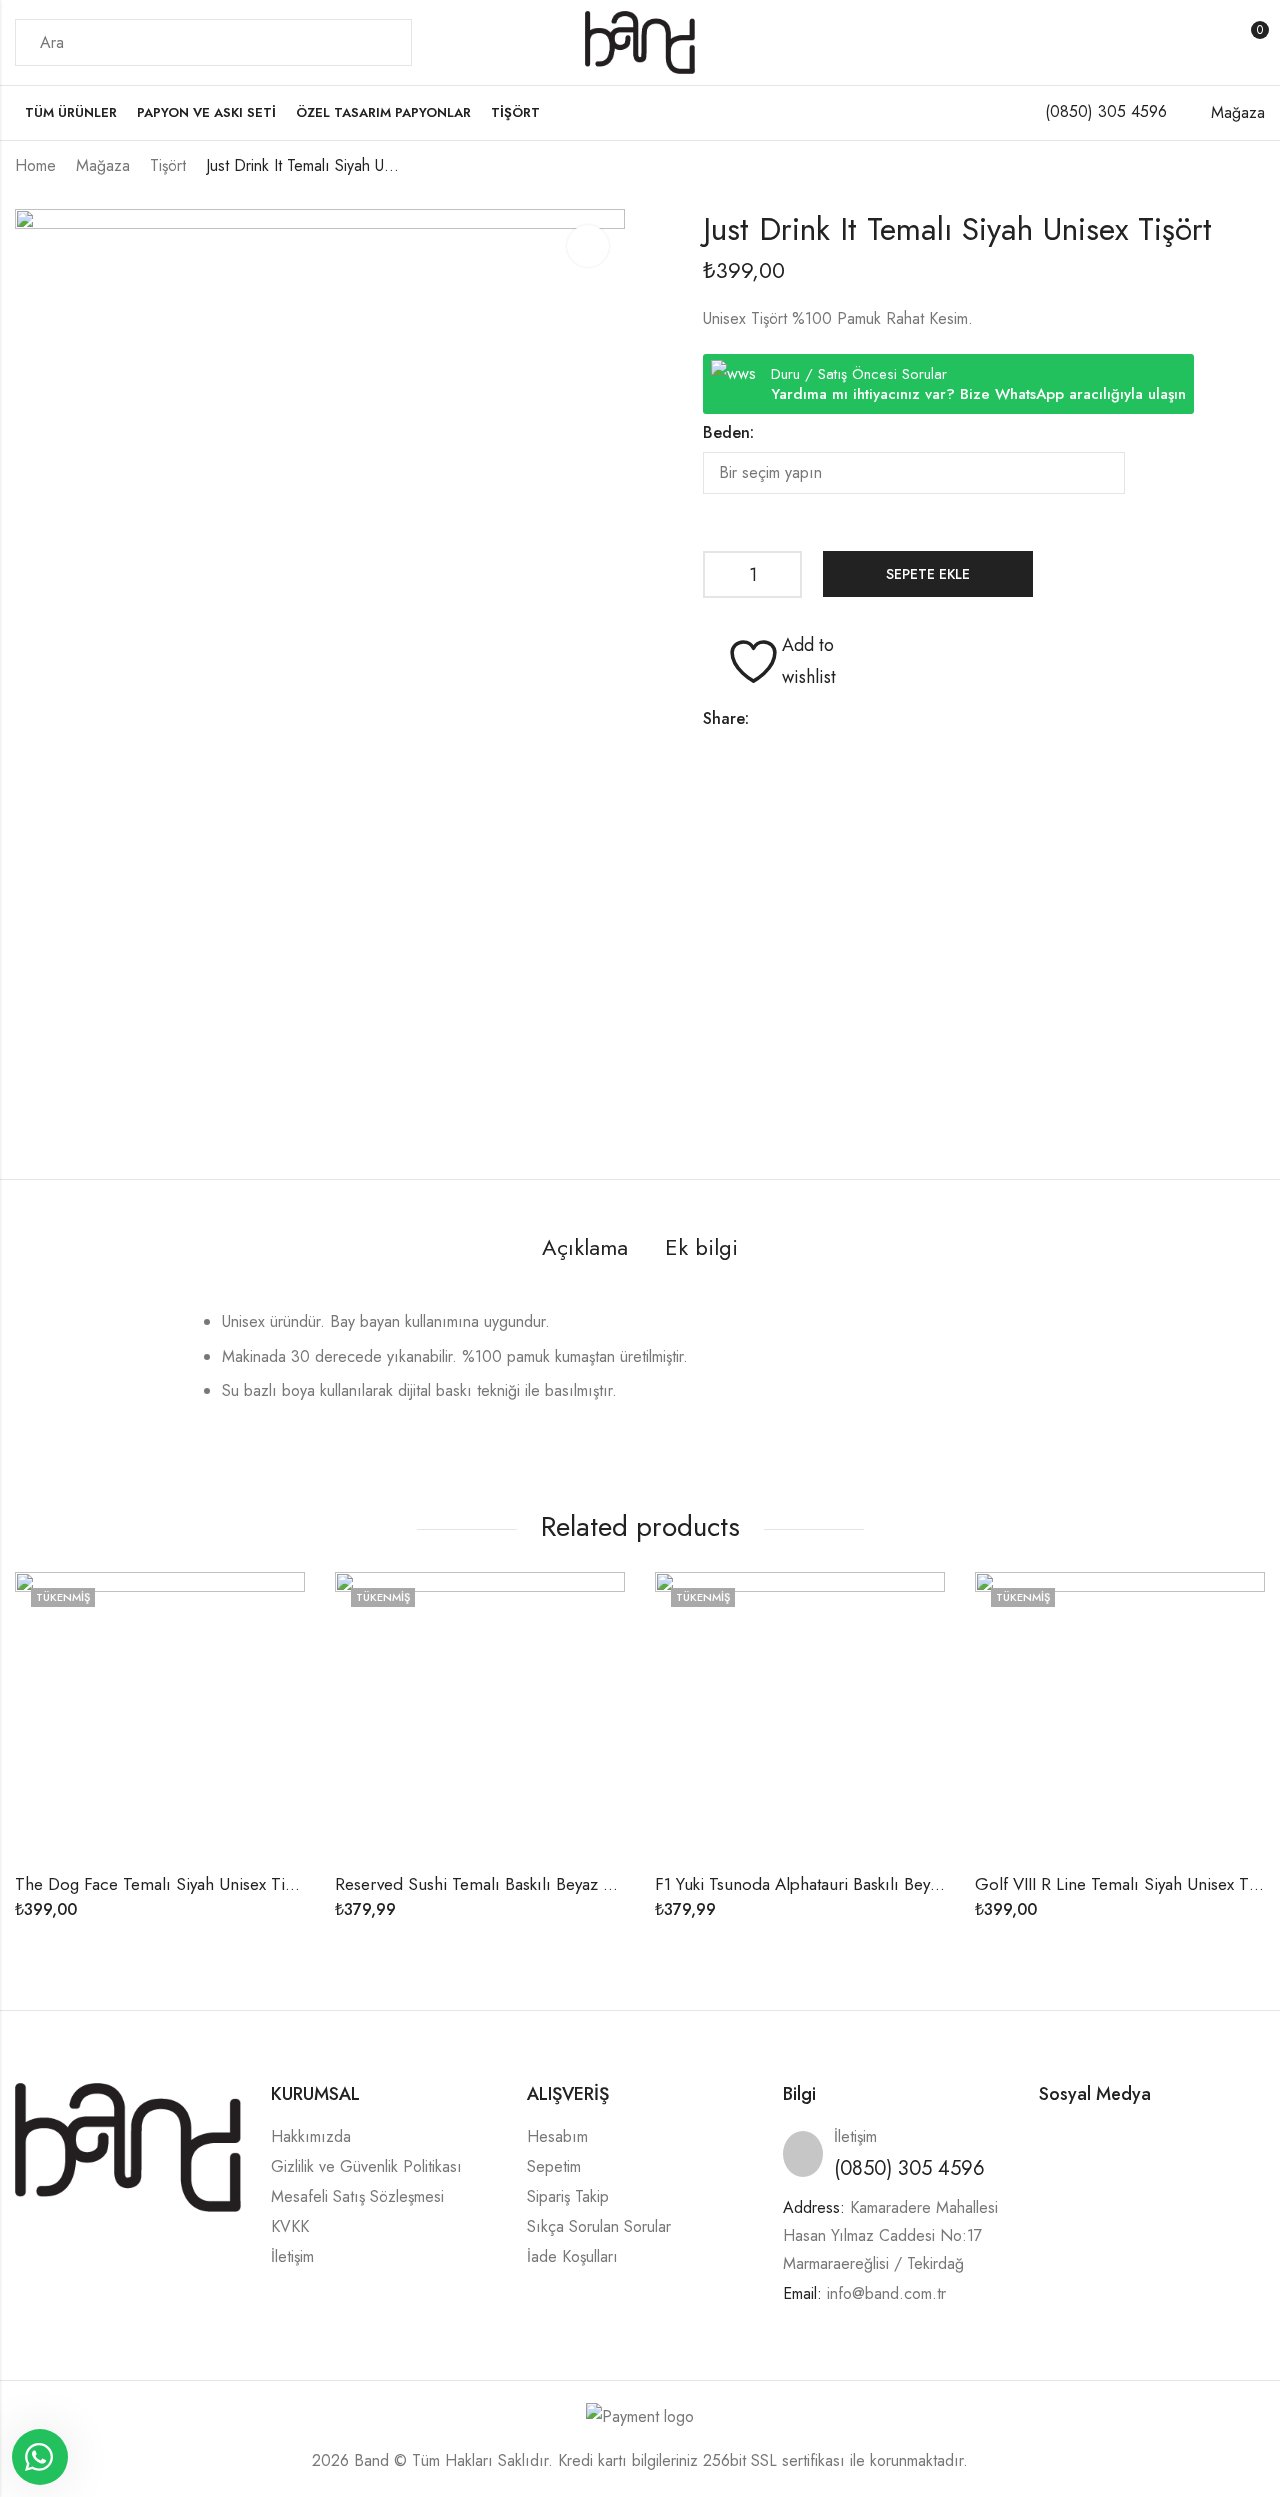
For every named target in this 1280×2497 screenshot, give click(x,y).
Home (35, 165)
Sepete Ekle (928, 574)
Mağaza (103, 165)
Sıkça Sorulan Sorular (599, 2226)
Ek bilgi (701, 1247)
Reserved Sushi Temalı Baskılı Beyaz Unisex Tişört (515, 1884)
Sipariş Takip (568, 2196)
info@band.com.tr (886, 2293)
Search (385, 43)
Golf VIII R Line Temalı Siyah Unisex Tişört (1127, 1884)
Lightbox (588, 246)
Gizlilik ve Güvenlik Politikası (366, 2166)
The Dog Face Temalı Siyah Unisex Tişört (163, 1884)
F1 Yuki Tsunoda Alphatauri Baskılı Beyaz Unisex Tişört (849, 1884)
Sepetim (554, 2166)
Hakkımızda (311, 2136)
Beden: (728, 432)
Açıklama (585, 1247)
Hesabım (557, 2136)
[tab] (585, 1248)
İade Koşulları (572, 2256)
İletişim (292, 2256)
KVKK (290, 2226)
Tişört (168, 165)
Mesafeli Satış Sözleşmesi (357, 2196)
